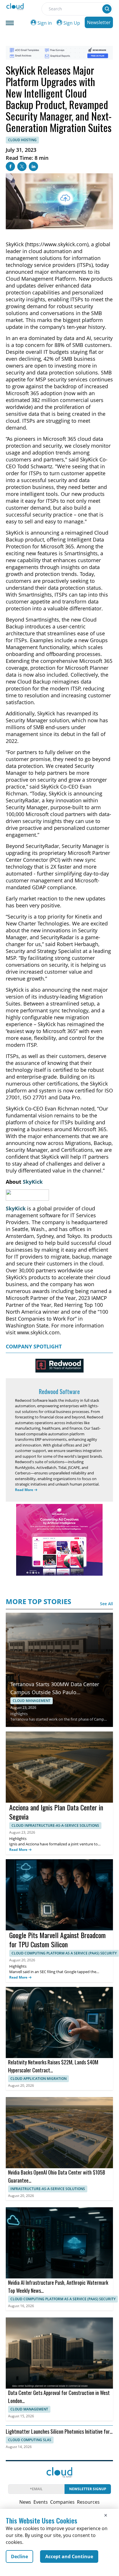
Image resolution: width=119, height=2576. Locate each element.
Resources (88, 2502)
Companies (62, 2502)
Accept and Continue (69, 2556)
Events (41, 2502)
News (25, 2502)
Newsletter (99, 22)
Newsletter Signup (88, 2489)
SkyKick (33, 1182)
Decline (19, 2556)
